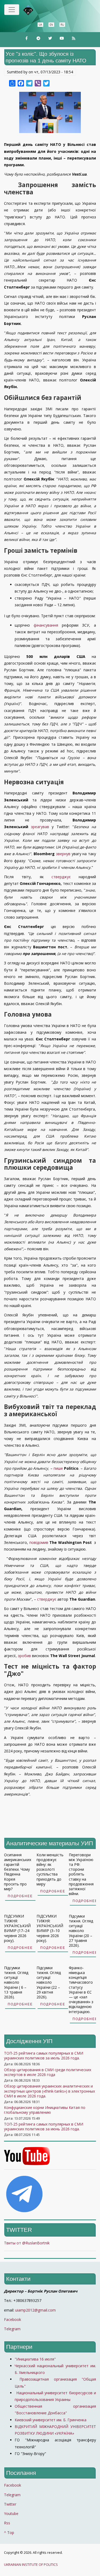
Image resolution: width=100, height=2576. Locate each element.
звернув (63, 854)
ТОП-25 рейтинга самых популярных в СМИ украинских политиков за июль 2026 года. (44, 2056)
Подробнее (20, 1896)
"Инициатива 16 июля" (35, 2359)
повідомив (39, 1542)
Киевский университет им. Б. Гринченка (51, 2420)
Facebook (13, 2319)
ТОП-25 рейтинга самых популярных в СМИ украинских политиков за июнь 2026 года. (44, 2126)
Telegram (12, 2329)
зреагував (40, 827)
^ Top (9, 2533)
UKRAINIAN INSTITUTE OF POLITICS (31, 2565)
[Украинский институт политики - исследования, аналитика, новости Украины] (36, 10)
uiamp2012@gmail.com (35, 2310)
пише (58, 1468)
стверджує (61, 877)
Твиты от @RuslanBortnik (27, 2243)
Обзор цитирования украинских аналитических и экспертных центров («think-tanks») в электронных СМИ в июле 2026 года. (49, 2091)
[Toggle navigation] (12, 10)
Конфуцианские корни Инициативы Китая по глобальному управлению (45, 2110)
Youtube (11, 2514)
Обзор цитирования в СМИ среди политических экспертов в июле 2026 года (48, 2072)
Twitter (10, 2504)
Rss (7, 2523)
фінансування (46, 625)
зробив (24, 1656)
